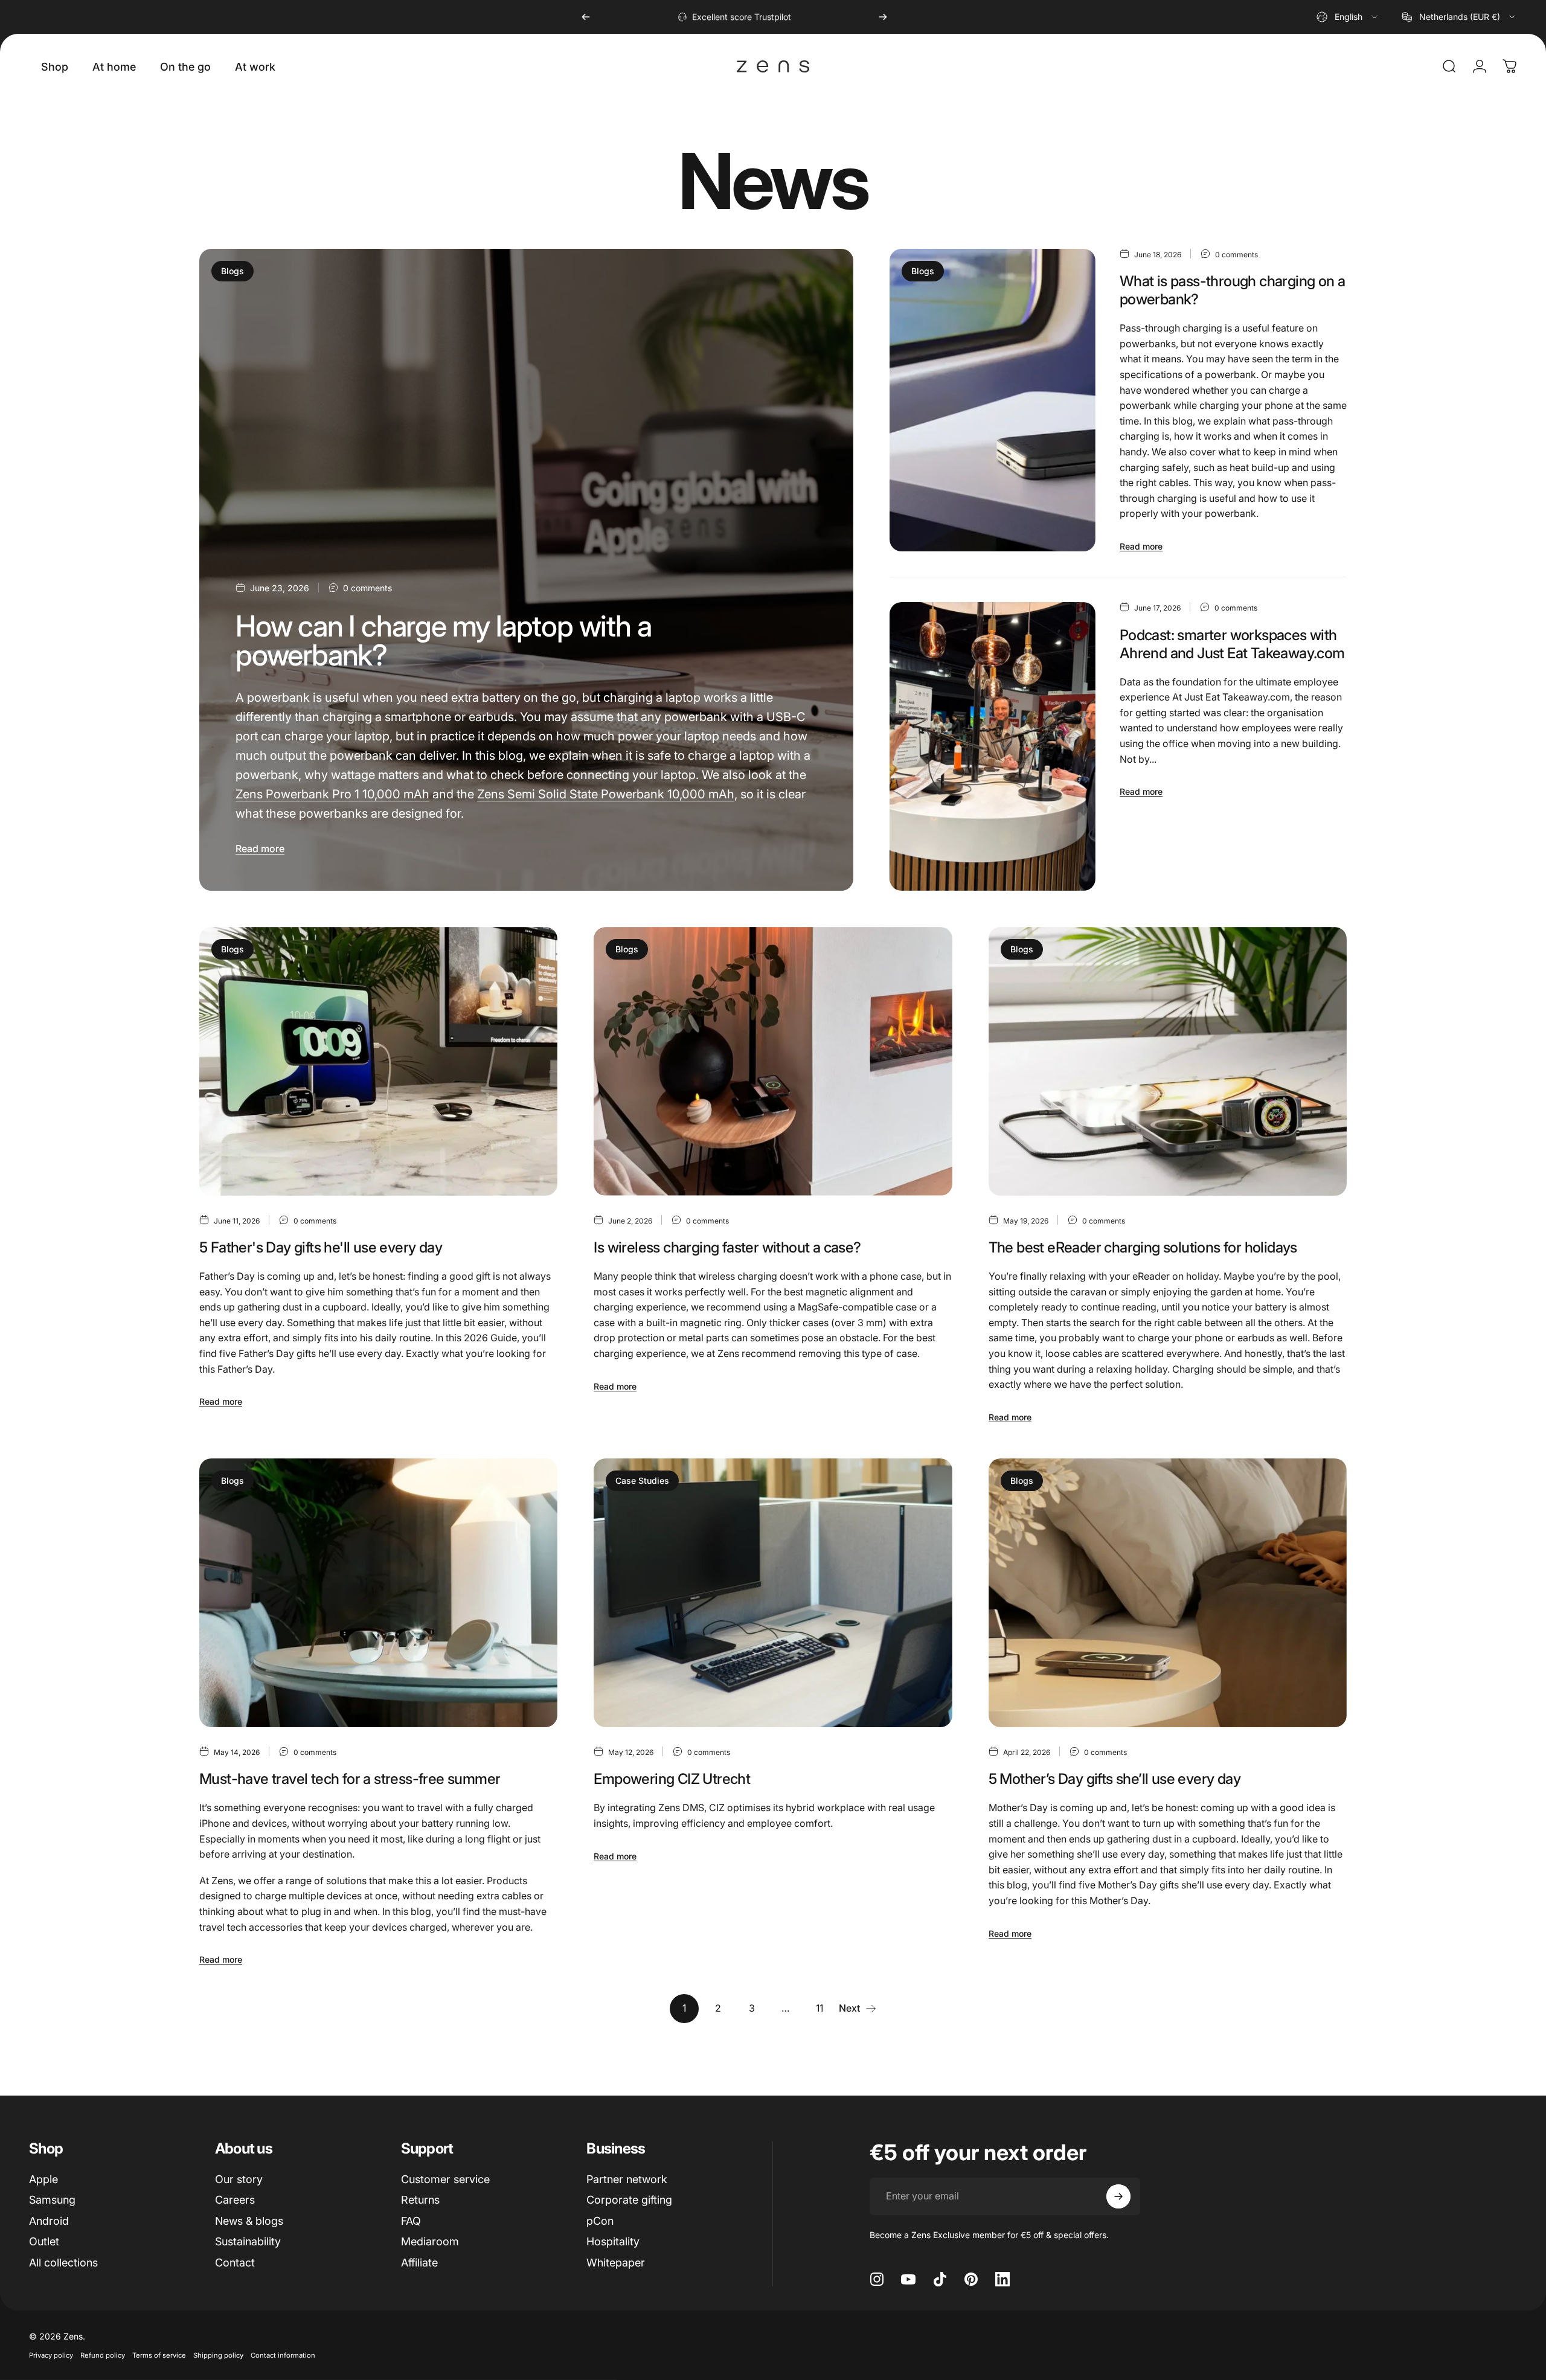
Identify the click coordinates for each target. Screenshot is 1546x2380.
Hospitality (613, 2241)
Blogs (233, 271)
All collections (63, 2263)
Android (49, 2221)
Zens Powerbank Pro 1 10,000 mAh (332, 794)
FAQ (411, 2221)
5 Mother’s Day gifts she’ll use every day (1115, 1779)
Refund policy (103, 2355)
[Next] (883, 17)
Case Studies (642, 1480)
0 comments (367, 588)
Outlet (44, 2241)
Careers (235, 2200)
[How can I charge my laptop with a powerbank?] (526, 570)
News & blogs (249, 2221)
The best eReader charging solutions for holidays (1143, 1247)
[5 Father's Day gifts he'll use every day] (378, 1061)
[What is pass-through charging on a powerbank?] (992, 400)
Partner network (627, 2179)
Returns (420, 2200)
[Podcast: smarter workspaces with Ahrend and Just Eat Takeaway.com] (992, 746)
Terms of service (159, 2355)
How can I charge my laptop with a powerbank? (443, 640)
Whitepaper (616, 2263)
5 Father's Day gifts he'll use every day (321, 1247)
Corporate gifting (629, 2200)
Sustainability (248, 2241)
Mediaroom (430, 2241)
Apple (43, 2179)
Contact (235, 2263)
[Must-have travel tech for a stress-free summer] (378, 1593)
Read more (260, 848)
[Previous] (586, 17)
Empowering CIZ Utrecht (672, 1779)
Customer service (445, 2179)
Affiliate (419, 2263)
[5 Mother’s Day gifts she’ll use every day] (1168, 1593)
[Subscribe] (1118, 2196)
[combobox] (1348, 17)
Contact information (283, 2355)
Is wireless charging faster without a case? (727, 1247)
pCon (600, 2221)
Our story (239, 2179)
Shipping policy (218, 2355)
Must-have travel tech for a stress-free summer (350, 1779)
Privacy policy (51, 2355)
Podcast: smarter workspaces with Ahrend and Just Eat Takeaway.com (1232, 644)
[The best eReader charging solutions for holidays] (1168, 1061)
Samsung (52, 2200)
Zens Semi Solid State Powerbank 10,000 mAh (606, 794)
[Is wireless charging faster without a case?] (773, 1061)
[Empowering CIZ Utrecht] (773, 1593)
